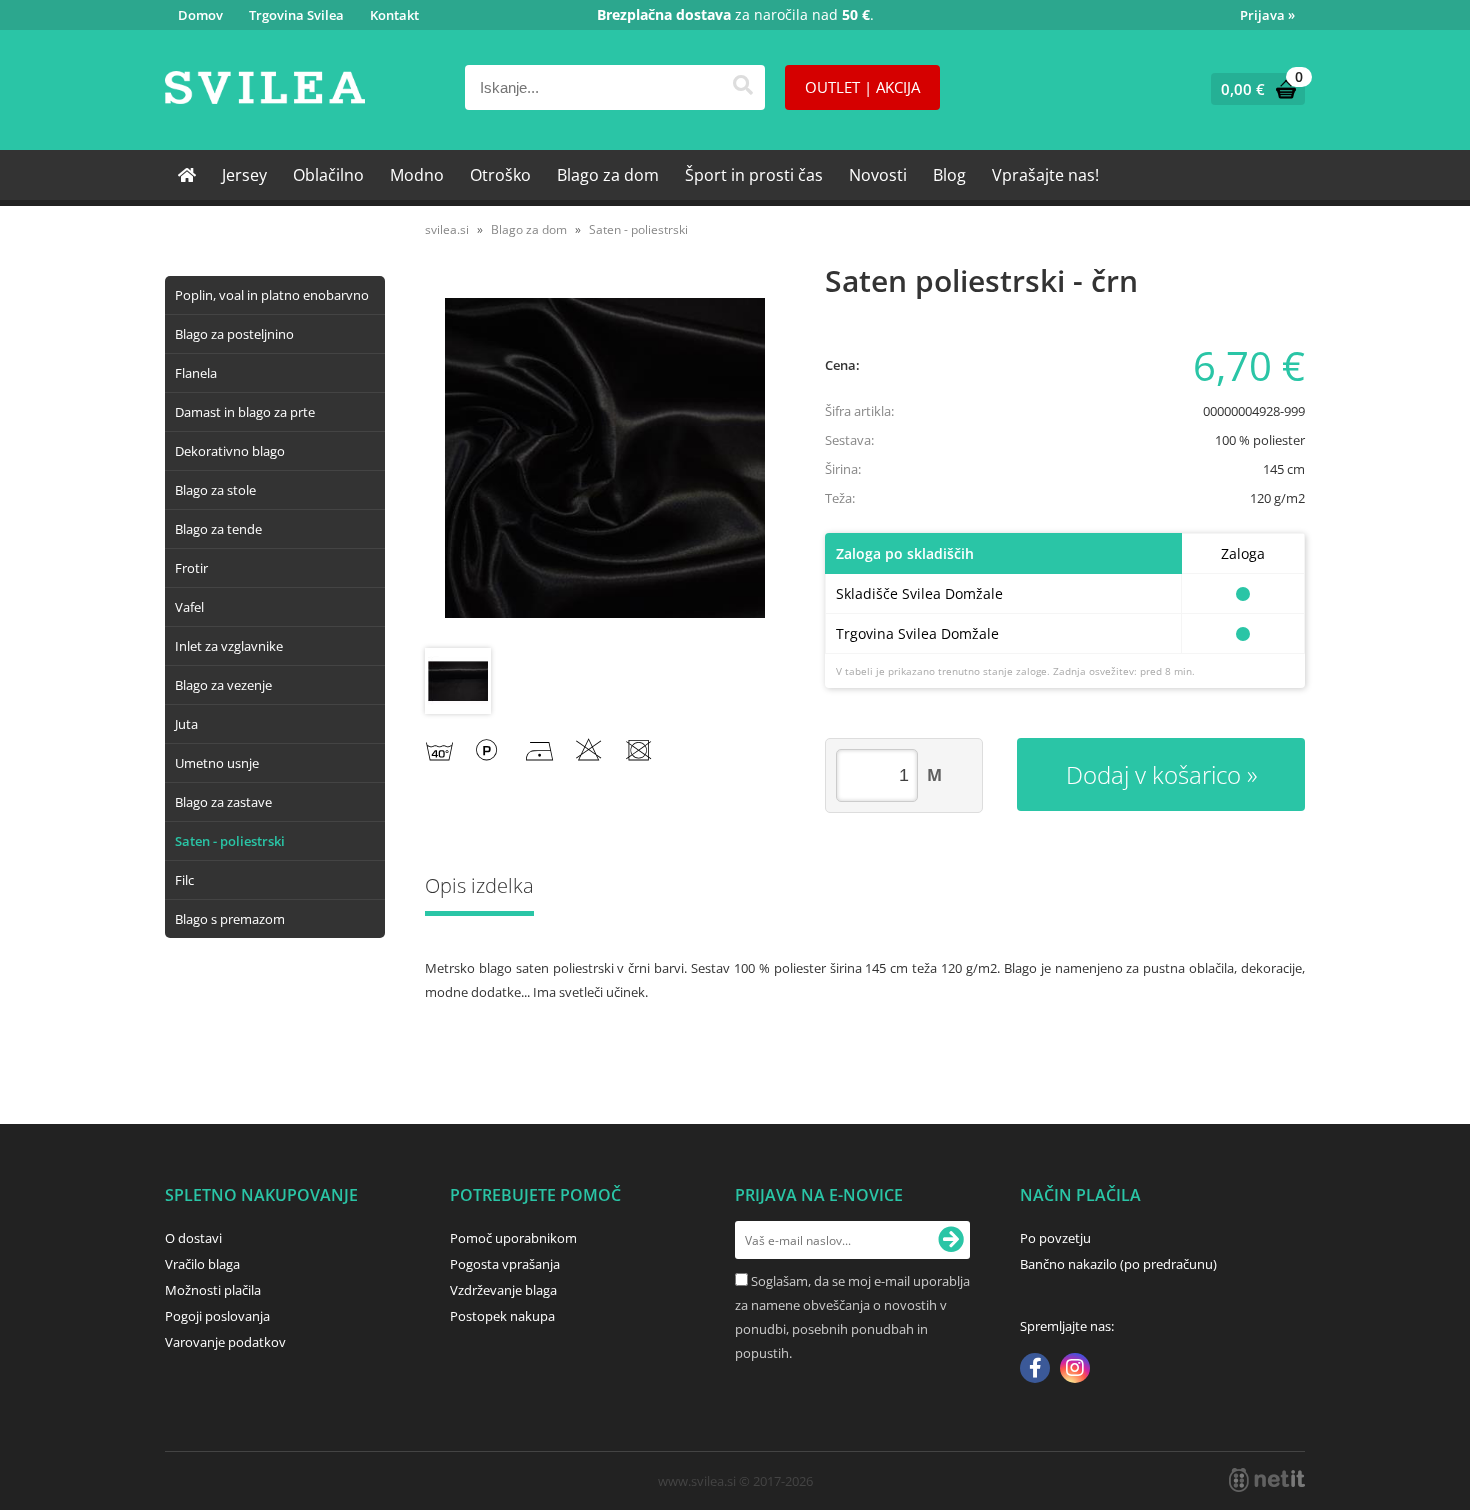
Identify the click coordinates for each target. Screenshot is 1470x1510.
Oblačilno (328, 175)
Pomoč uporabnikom (513, 1238)
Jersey (244, 175)
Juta (186, 724)
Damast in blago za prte (245, 412)
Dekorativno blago (230, 451)
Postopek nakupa (502, 1316)
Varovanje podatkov (225, 1342)
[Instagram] (1075, 1370)
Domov (200, 15)
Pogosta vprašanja (505, 1264)
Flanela (196, 373)
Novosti (878, 175)
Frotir (191, 568)
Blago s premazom (230, 919)
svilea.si (447, 229)
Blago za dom (608, 175)
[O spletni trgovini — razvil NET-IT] (1267, 1480)
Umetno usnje (217, 763)
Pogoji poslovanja (217, 1316)
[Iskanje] (742, 87)
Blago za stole (215, 490)
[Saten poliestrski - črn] (605, 458)
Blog (949, 175)
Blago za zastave (223, 802)
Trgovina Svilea (296, 15)
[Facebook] (1035, 1370)
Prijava (1267, 15)
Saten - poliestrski (230, 841)
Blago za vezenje (223, 685)
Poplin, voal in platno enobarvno (272, 295)
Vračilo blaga (202, 1264)
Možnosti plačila (213, 1290)
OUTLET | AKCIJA (862, 87)
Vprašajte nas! (1045, 175)
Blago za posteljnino (234, 334)
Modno (417, 175)
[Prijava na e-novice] (951, 1240)
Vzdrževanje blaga (503, 1290)
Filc (184, 880)
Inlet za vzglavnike (229, 646)
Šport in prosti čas (754, 175)
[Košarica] (1253, 89)
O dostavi (193, 1238)
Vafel (189, 607)
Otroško (500, 175)
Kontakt (394, 15)
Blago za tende (218, 529)
